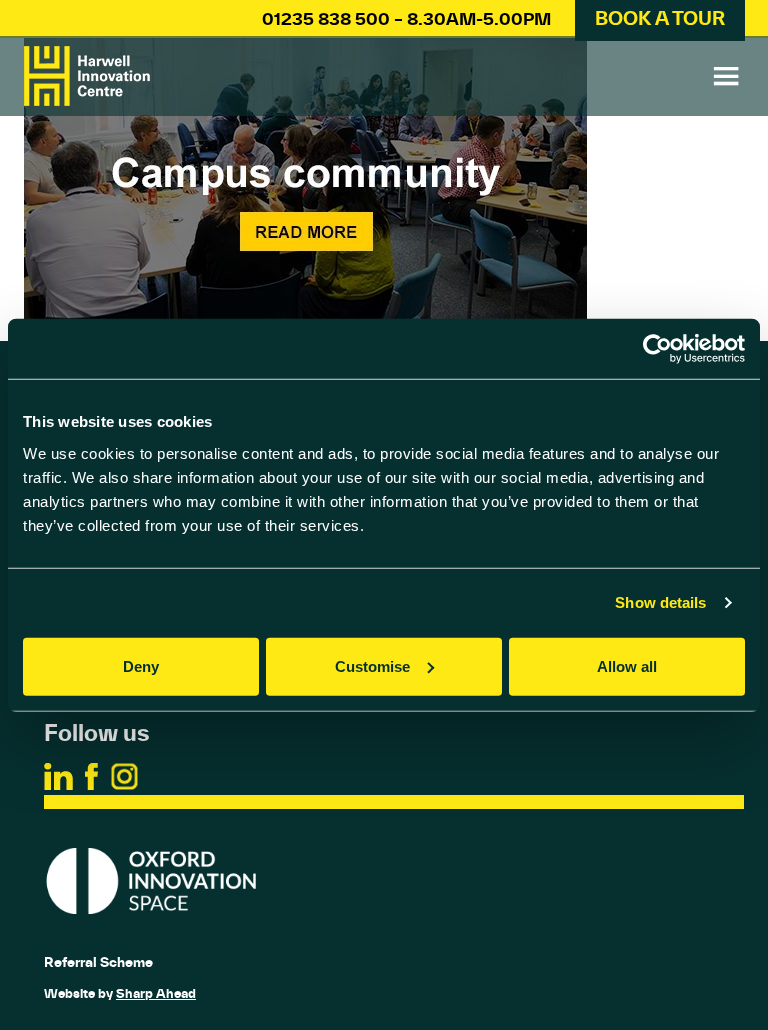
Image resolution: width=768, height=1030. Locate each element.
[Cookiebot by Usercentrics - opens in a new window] (657, 349)
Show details (660, 602)
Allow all (627, 665)
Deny (141, 665)
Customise (372, 665)
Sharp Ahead (156, 993)
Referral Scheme (98, 962)
